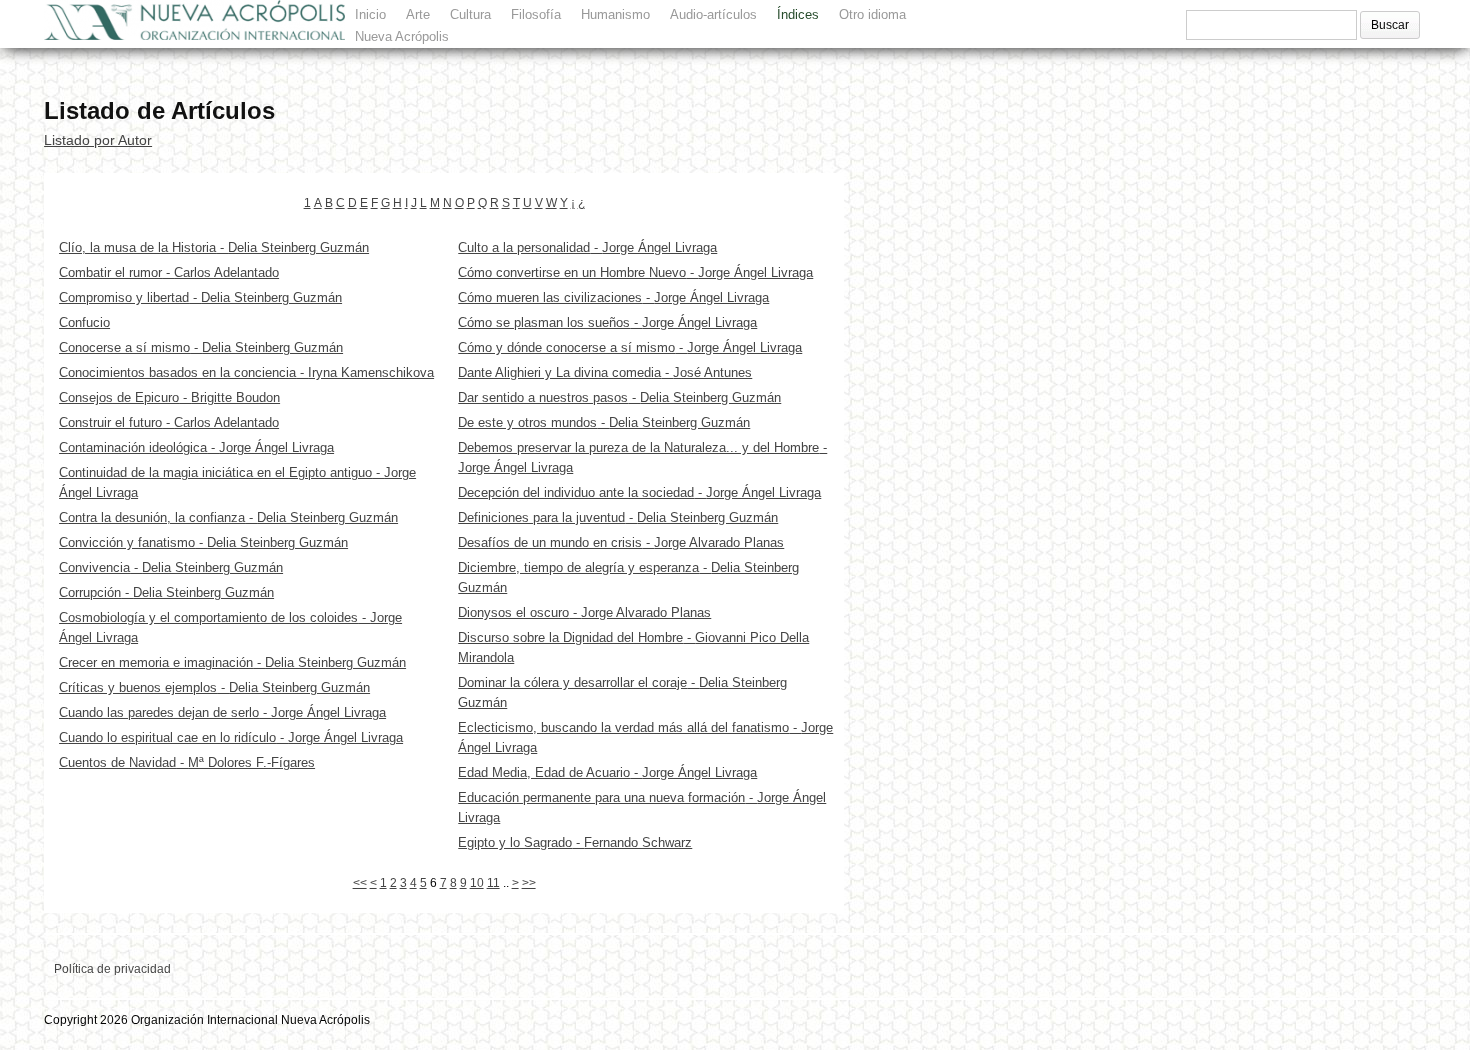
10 (477, 883)
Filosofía (536, 14)
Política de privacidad (112, 969)
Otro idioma (872, 14)
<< (360, 883)
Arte (418, 14)
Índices (798, 14)
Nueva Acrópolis (402, 36)
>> (529, 883)
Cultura (470, 14)
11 (493, 883)
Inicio (370, 14)
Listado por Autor (98, 140)
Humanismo (615, 14)
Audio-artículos (713, 14)
